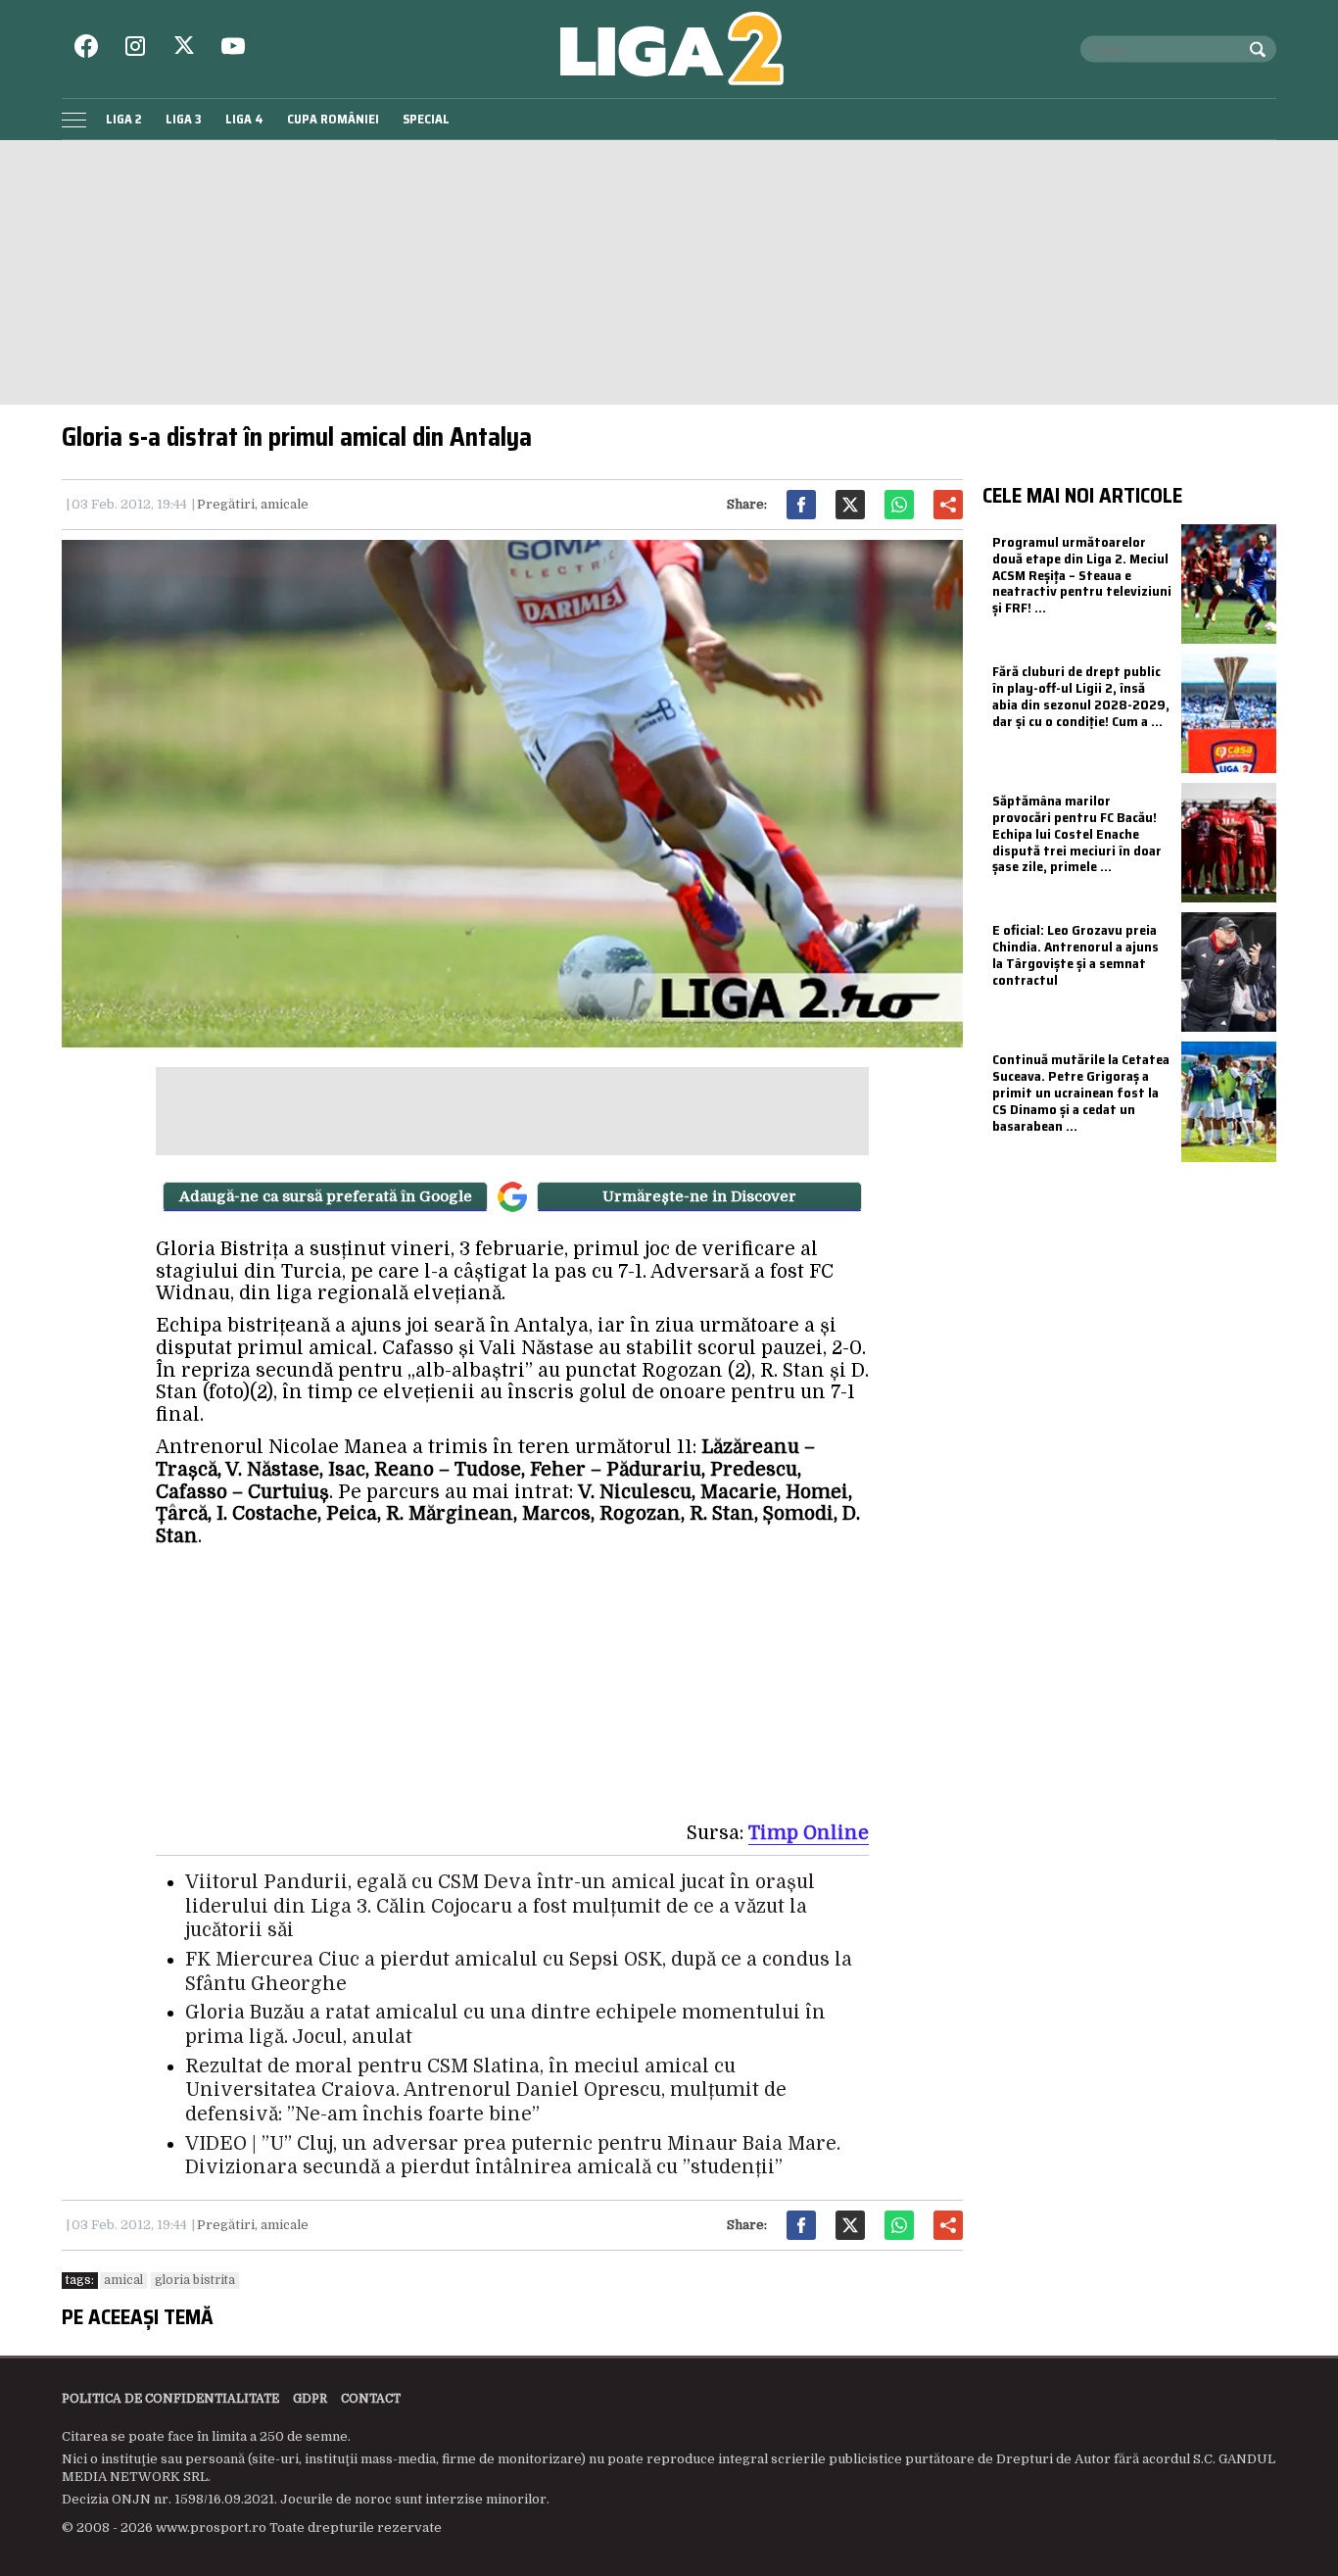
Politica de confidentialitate (170, 2399)
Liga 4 (244, 119)
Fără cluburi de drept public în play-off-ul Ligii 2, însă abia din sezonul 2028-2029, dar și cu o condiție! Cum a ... (1081, 696)
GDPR (310, 2399)
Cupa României (333, 119)
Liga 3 (184, 119)
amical (123, 2280)
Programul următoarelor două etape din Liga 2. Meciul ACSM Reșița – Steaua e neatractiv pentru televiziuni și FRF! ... (1082, 575)
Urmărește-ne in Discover (699, 1196)
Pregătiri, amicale (253, 504)
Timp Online (809, 1833)
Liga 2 (124, 119)
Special (426, 119)
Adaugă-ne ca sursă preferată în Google (326, 1196)
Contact (371, 2399)
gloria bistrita (195, 2280)
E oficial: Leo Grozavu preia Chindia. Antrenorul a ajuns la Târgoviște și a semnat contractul (1075, 954)
